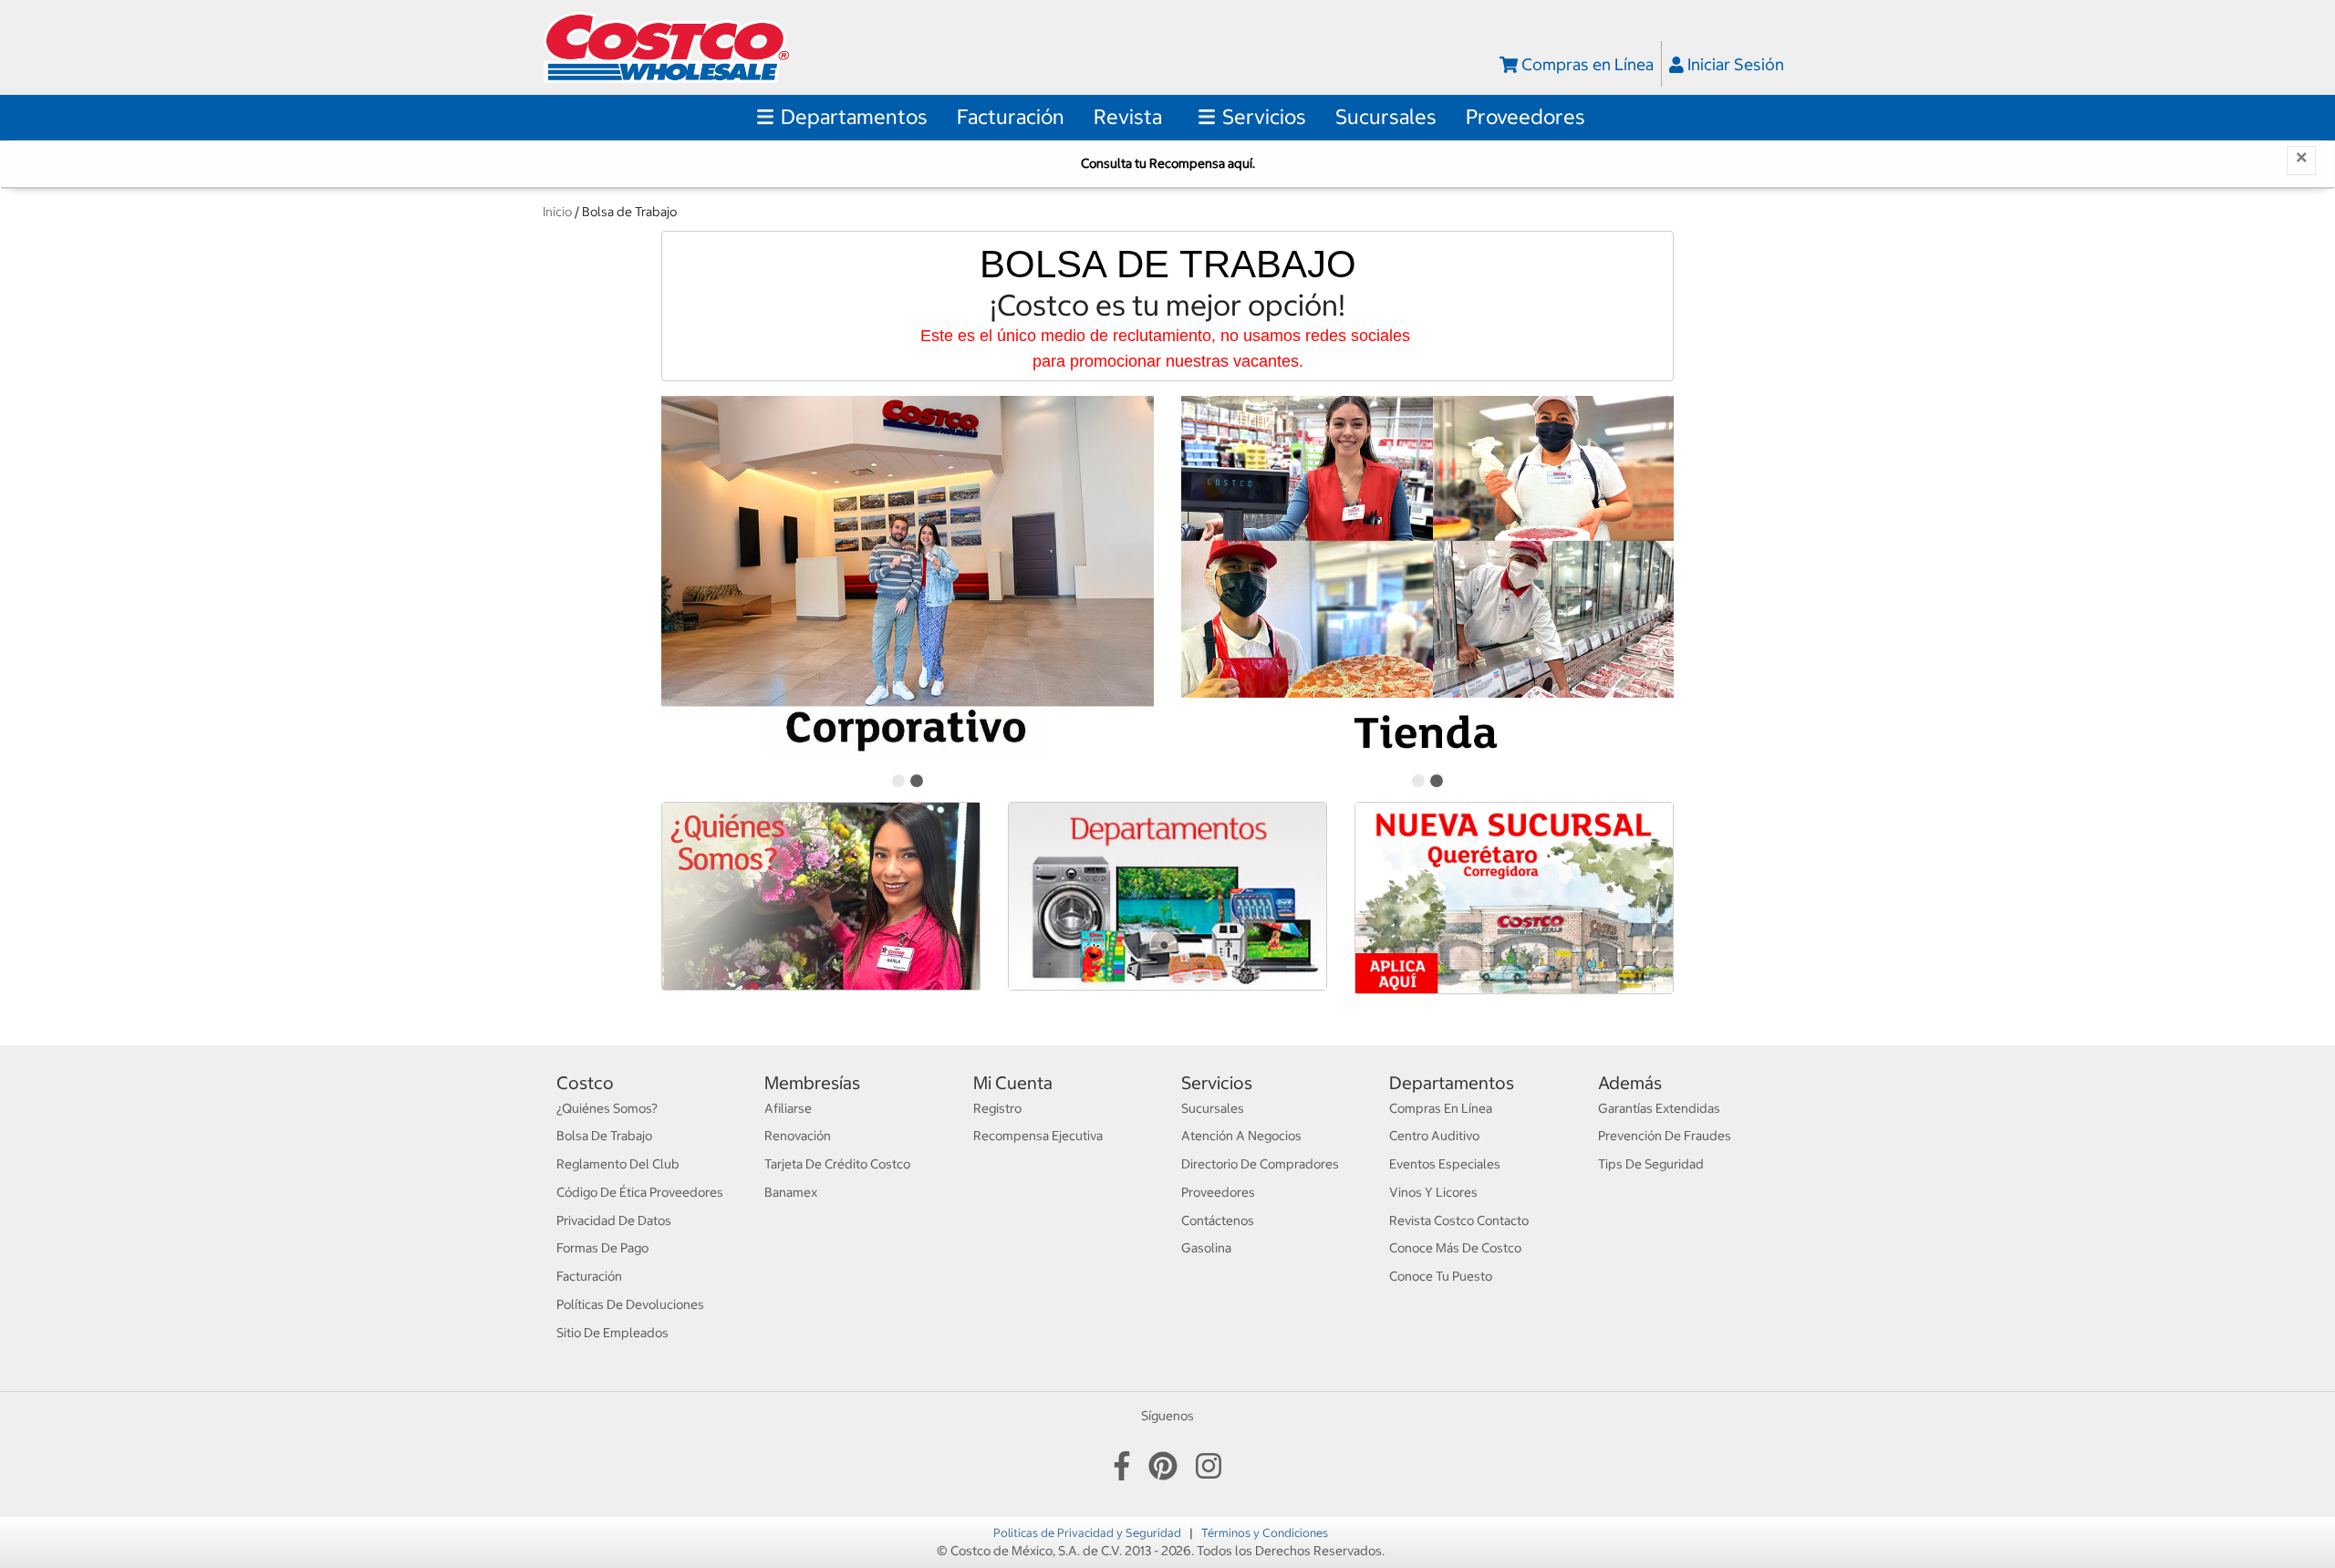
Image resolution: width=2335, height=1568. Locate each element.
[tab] (898, 781)
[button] (1011, 117)
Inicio (557, 212)
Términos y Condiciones (1265, 1532)
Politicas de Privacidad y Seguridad (1089, 1532)
